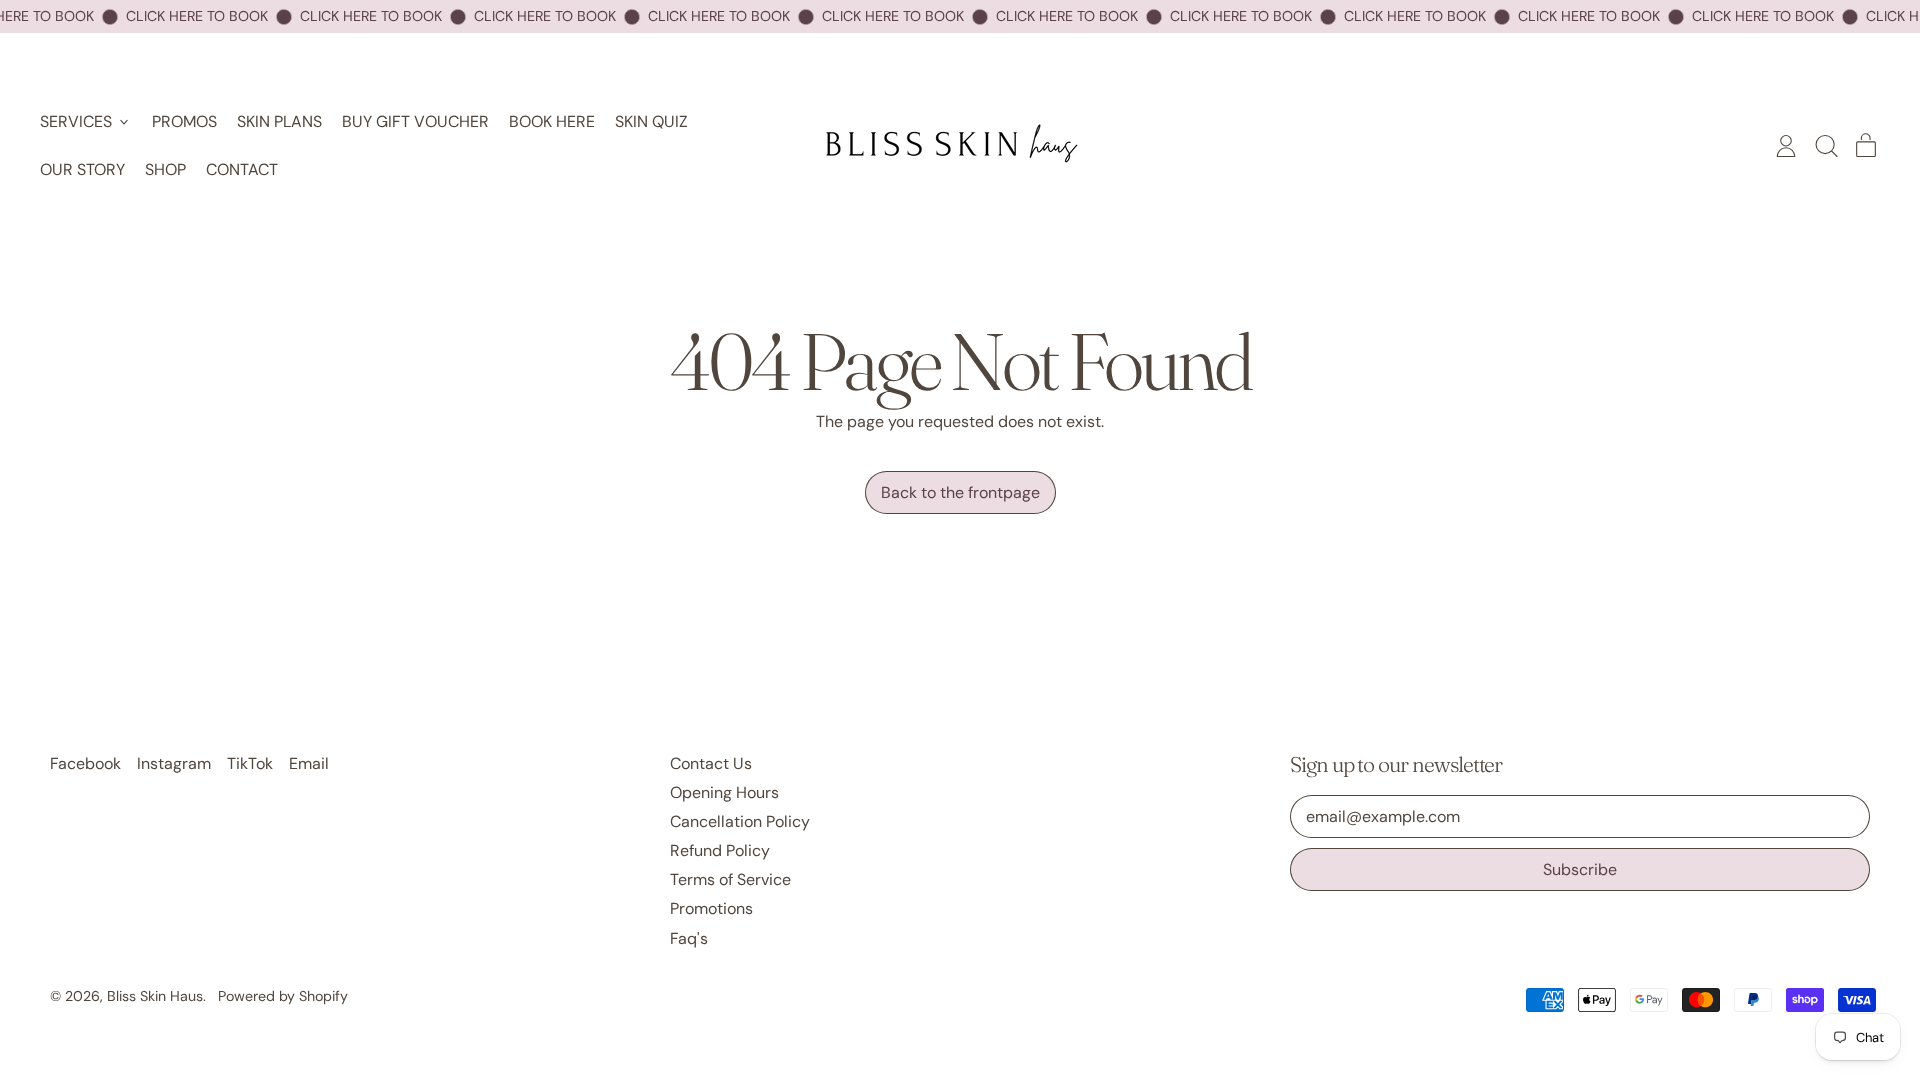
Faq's (689, 938)
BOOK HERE (552, 121)
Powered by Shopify (283, 996)
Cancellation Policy (740, 821)
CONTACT (242, 169)
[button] (1826, 146)
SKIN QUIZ (651, 121)
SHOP (165, 169)
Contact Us (711, 763)
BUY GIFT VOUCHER (415, 121)
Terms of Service (730, 879)
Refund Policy (720, 850)
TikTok (250, 763)
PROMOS (184, 121)
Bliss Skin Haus (155, 996)
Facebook (85, 763)
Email (309, 763)
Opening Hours (724, 792)
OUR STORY (82, 169)
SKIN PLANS (279, 121)
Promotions (711, 908)
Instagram (174, 763)
